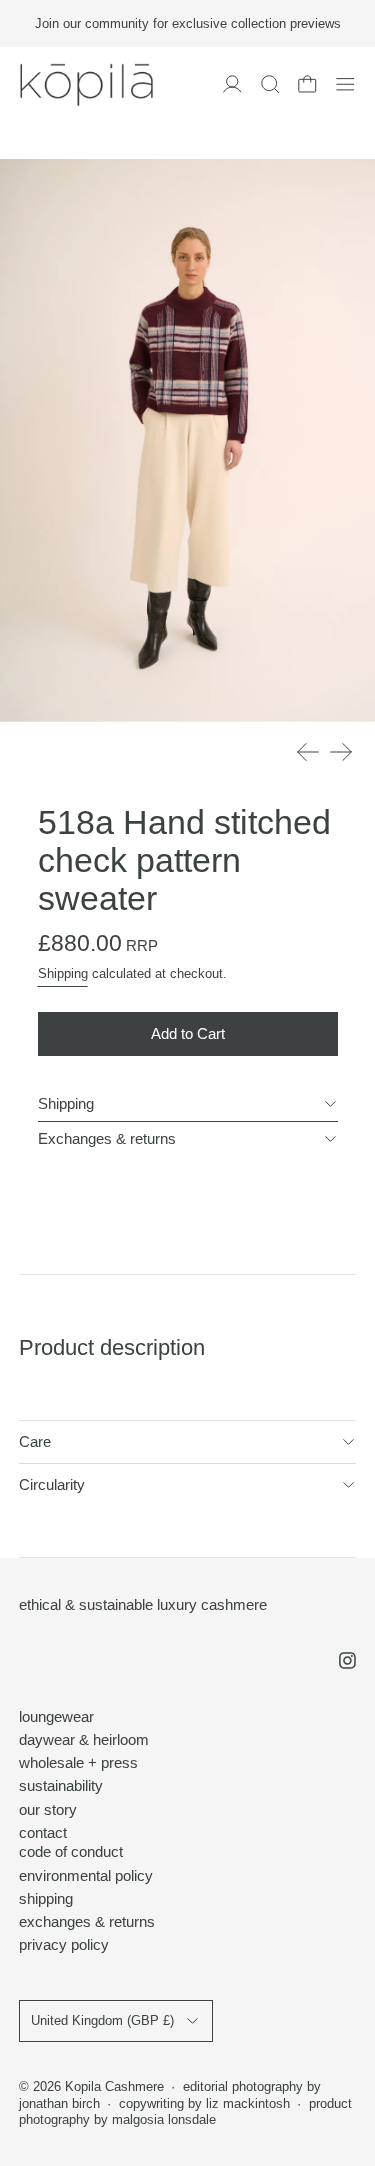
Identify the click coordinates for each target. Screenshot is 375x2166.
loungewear (56, 1716)
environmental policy (86, 1875)
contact (43, 1832)
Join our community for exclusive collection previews (188, 23)
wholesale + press (78, 1762)
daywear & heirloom (84, 1739)
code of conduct (71, 1851)
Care (35, 1441)
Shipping (63, 974)
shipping (46, 1898)
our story (48, 1809)
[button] (270, 84)
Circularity (52, 1484)
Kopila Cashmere (114, 2087)
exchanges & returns (87, 1921)
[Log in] (232, 84)
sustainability (61, 1785)
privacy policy (64, 1944)
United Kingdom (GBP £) (102, 2020)
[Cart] (307, 84)
